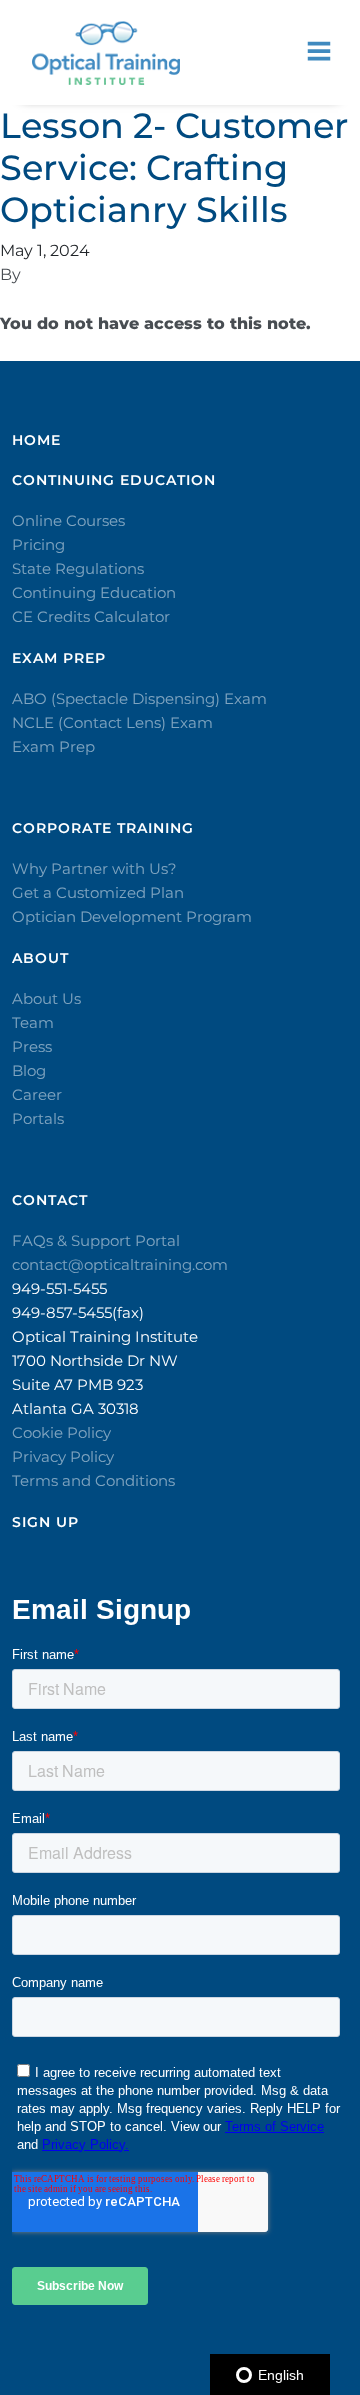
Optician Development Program (132, 916)
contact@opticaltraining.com (120, 1264)
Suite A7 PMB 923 (77, 1384)
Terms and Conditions (93, 1480)
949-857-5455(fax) (78, 1312)
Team (33, 1022)
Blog (29, 1070)
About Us (46, 998)
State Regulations (78, 568)
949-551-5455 (59, 1288)
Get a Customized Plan (98, 892)
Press (32, 1046)
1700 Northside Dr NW (95, 1360)
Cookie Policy (61, 1432)
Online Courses (68, 520)
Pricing (38, 544)
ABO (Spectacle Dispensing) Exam (139, 698)
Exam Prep (53, 746)
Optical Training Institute (105, 1336)
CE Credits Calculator (91, 616)
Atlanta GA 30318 (75, 1408)
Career (37, 1094)
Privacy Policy (63, 1456)
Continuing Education (94, 592)
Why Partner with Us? (94, 868)
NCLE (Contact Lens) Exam (112, 722)
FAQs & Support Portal (96, 1240)
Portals (38, 1118)
